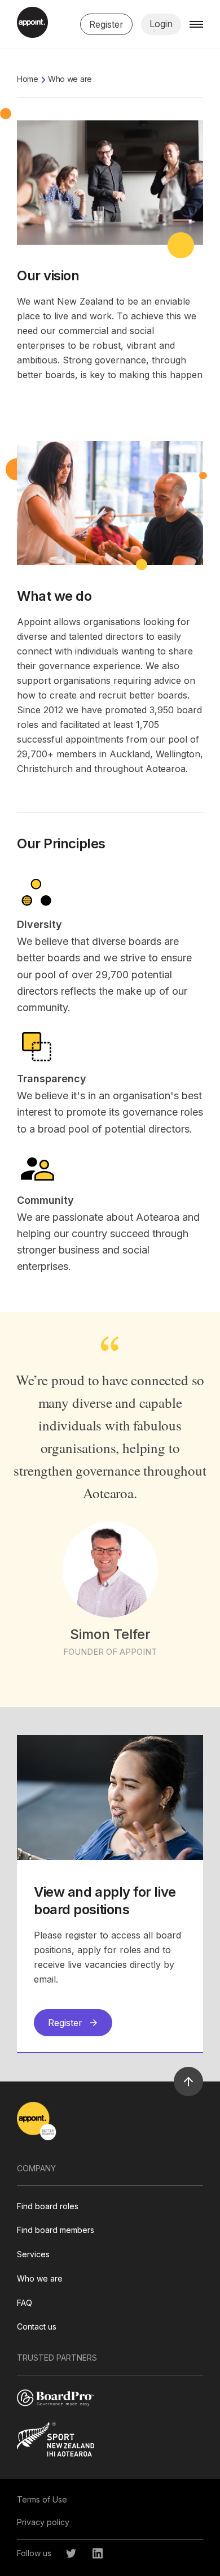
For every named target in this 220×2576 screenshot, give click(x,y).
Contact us (37, 2326)
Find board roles (48, 2206)
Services (33, 2254)
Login (161, 24)
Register (106, 24)
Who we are (40, 2278)
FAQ (25, 2303)
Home (28, 79)
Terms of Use (42, 2499)
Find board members (56, 2230)
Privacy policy (43, 2522)
